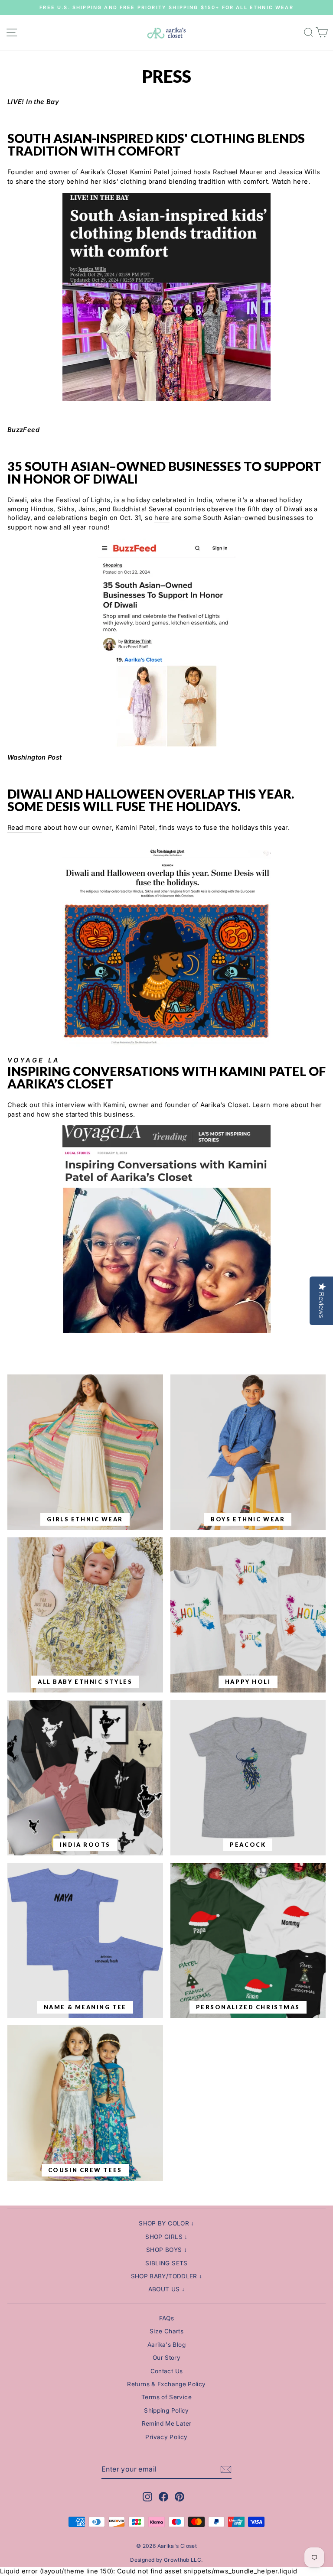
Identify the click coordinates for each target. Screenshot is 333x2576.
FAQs (166, 2318)
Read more (24, 828)
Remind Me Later (167, 2423)
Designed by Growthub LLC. (166, 2560)
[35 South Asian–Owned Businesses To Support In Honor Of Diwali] (166, 643)
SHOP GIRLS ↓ (166, 2237)
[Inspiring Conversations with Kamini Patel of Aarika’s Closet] (166, 1229)
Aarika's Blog (166, 2345)
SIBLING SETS (166, 2263)
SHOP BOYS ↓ (166, 2250)
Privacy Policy (166, 2437)
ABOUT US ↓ (167, 2289)
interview (71, 1105)
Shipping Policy (166, 2410)
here (300, 182)
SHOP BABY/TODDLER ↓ (167, 2276)
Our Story (166, 2358)
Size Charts (166, 2331)
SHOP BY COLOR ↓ (166, 2223)
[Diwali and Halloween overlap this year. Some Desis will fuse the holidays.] (166, 1045)
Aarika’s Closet (104, 172)
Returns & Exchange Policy (166, 2384)
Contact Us (167, 2371)
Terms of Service (166, 2397)
